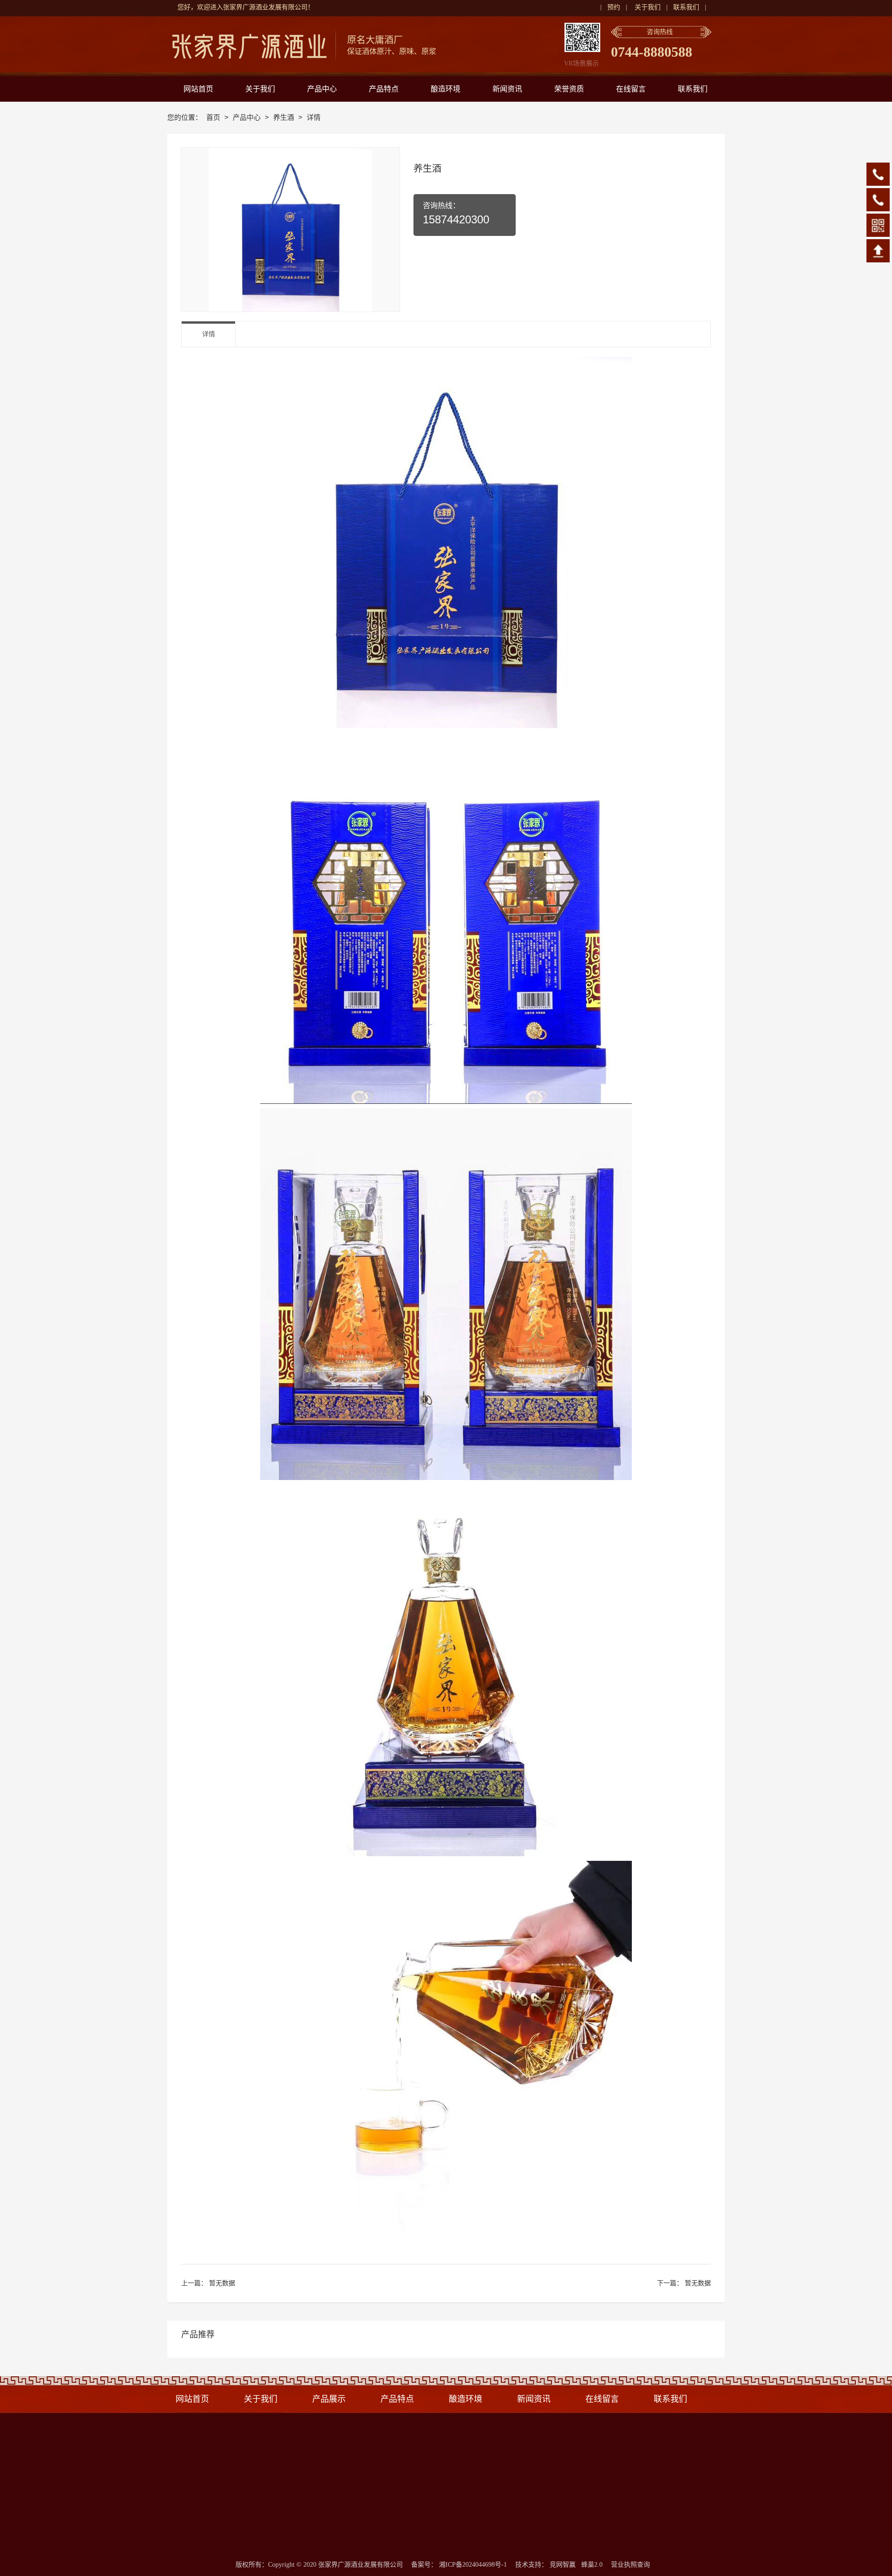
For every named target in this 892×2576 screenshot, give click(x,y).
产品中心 (248, 117)
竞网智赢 (563, 2565)
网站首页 (192, 2399)
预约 (614, 7)
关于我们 (648, 7)
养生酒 (285, 117)
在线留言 (602, 2399)
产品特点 (400, 2399)
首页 (214, 117)
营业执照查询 (630, 2565)
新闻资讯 (534, 2399)
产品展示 (329, 2399)
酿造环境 (466, 2399)
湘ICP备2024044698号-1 (473, 2565)
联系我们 (686, 7)
